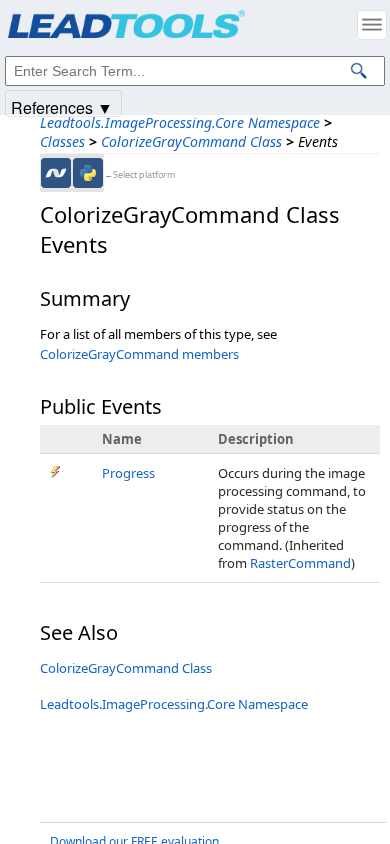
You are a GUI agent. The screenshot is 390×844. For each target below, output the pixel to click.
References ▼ (62, 106)
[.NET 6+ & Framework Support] (56, 173)
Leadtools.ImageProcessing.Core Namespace (180, 122)
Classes (62, 141)
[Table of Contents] (372, 25)
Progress (128, 473)
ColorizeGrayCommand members (139, 354)
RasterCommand (300, 563)
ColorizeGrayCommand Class (191, 141)
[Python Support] (88, 173)
